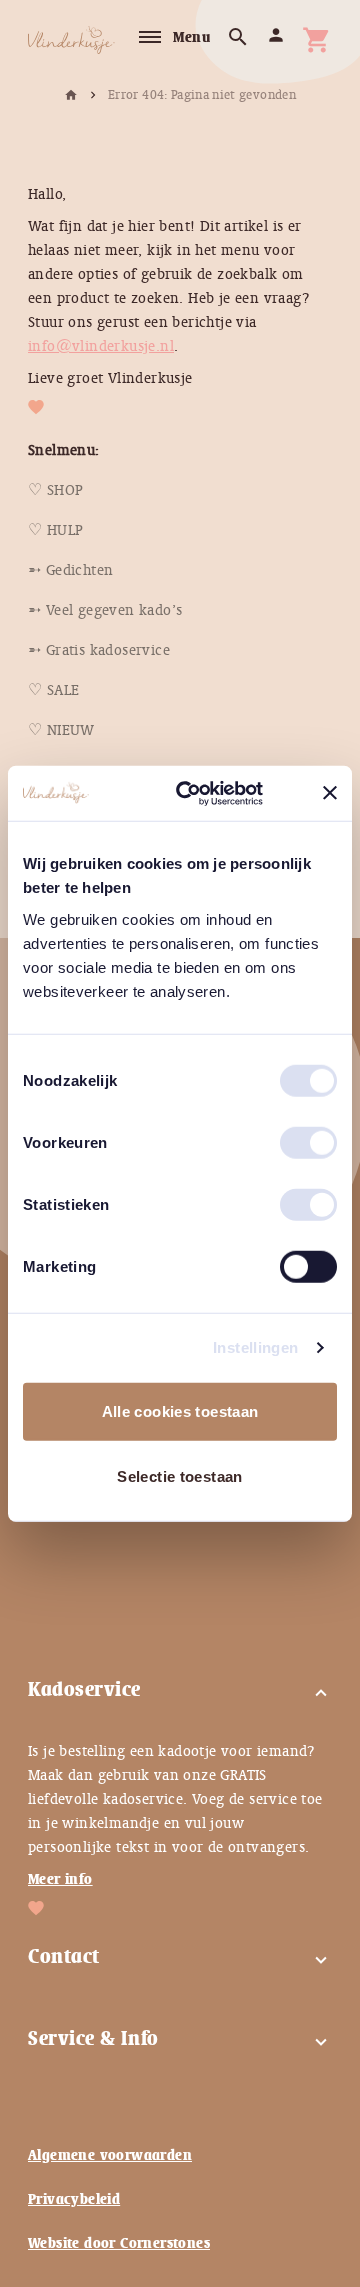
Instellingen (256, 1347)
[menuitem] (55, 490)
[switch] (288, 1134)
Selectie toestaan (179, 1476)
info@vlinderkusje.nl (101, 346)
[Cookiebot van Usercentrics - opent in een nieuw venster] (211, 793)
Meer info (60, 1879)
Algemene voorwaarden (110, 2155)
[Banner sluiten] (330, 793)
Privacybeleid (74, 2199)
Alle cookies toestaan (180, 1410)
